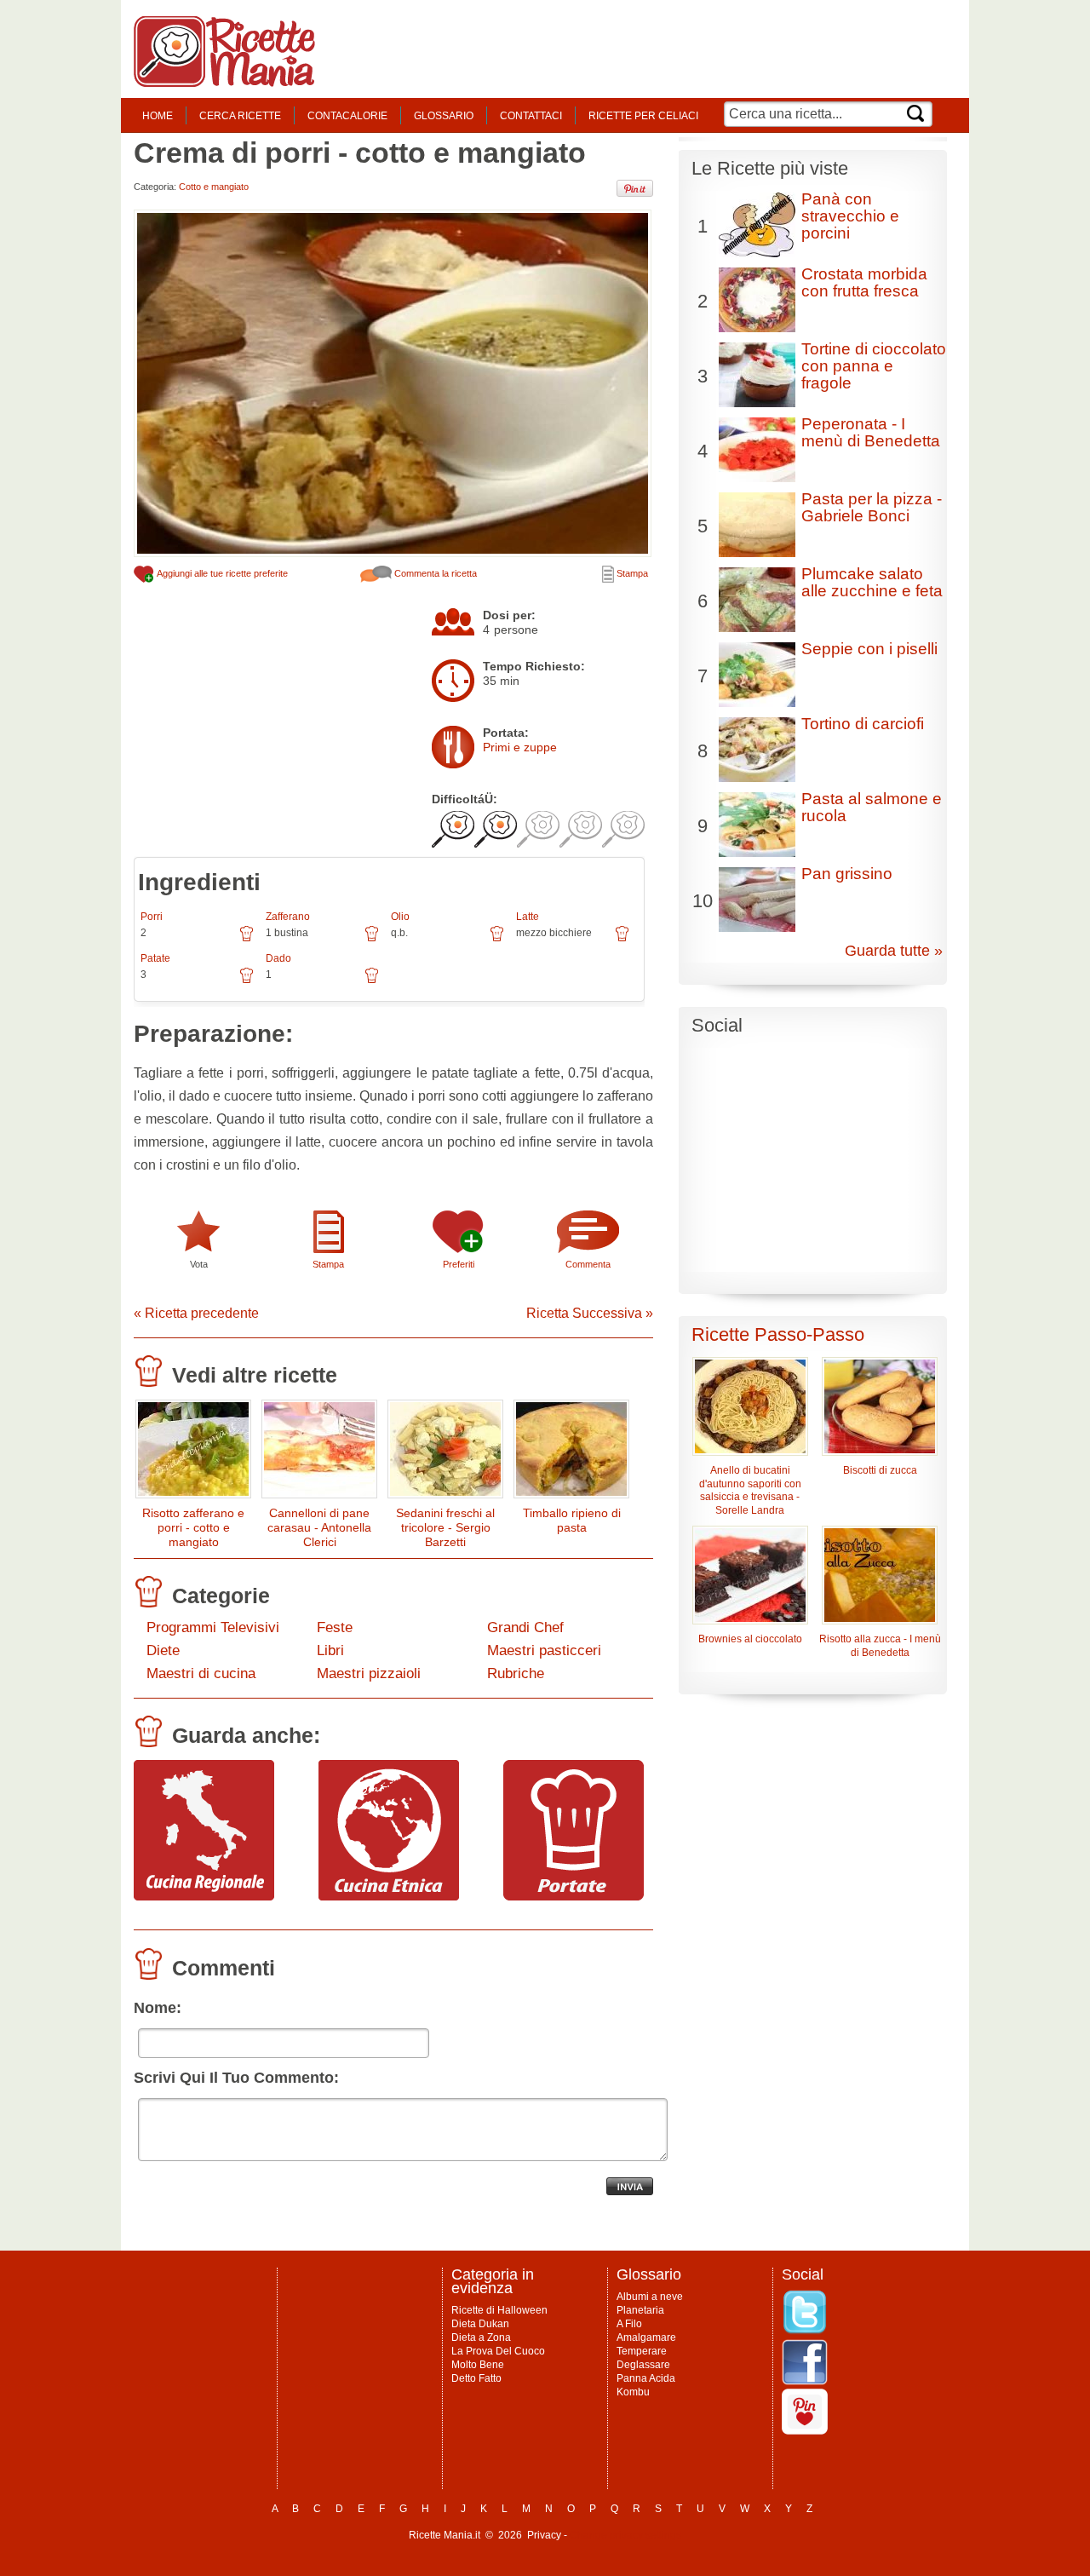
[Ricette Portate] (574, 1896)
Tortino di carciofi (863, 724)
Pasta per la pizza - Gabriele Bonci (872, 507)
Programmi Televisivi (213, 1627)
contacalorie (347, 116)
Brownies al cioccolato (750, 1639)
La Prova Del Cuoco (498, 2351)
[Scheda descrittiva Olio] (497, 940)
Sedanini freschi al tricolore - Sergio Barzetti (445, 1527)
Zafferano (288, 917)
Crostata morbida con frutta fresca (864, 282)
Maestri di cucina (201, 1673)
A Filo (629, 2324)
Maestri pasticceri (544, 1650)
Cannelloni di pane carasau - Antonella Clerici (319, 1527)
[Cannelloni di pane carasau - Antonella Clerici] (319, 1453)
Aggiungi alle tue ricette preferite (221, 573)
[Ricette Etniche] (389, 1896)
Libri (330, 1650)
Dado (278, 958)
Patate (155, 958)
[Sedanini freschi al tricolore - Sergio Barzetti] (445, 1453)
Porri (152, 917)
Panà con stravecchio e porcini (850, 216)
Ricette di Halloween (499, 2310)
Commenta (588, 1264)
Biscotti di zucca (880, 1470)
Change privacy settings (625, 2535)
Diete (163, 1650)
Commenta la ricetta (434, 573)
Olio (400, 917)
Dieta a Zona (481, 2337)
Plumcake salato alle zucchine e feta (872, 582)
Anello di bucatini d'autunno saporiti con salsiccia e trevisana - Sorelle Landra (750, 1491)
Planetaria (640, 2310)
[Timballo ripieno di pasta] (571, 1453)
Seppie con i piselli (869, 649)
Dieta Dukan (480, 2324)
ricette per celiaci (643, 116)
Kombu (633, 2392)
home (158, 116)
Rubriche (516, 1673)
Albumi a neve (650, 2297)
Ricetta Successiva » (590, 1313)
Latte (528, 917)
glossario (444, 116)
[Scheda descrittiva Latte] (622, 940)
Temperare (642, 2351)
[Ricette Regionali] (204, 1896)
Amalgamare (646, 2337)
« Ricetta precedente (196, 1313)
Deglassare (643, 2365)
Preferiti (459, 1264)
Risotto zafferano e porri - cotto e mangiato (193, 1527)
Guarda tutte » (894, 951)
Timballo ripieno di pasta (572, 1520)
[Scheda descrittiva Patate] (247, 981)
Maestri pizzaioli (369, 1673)
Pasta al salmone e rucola (872, 807)
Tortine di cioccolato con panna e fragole (874, 366)
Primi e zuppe (520, 747)
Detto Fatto (476, 2378)
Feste (335, 1627)
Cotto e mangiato (214, 187)
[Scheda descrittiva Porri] (247, 940)
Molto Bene (478, 2365)
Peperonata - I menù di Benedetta (871, 432)
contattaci (531, 116)
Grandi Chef (525, 1627)
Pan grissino (847, 874)
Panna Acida (646, 2378)
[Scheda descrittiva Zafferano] (372, 940)
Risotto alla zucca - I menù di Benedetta (880, 1646)
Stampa (631, 573)
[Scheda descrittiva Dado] (372, 981)
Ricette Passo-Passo (778, 1334)
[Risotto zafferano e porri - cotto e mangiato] (193, 1453)
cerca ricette (240, 116)
